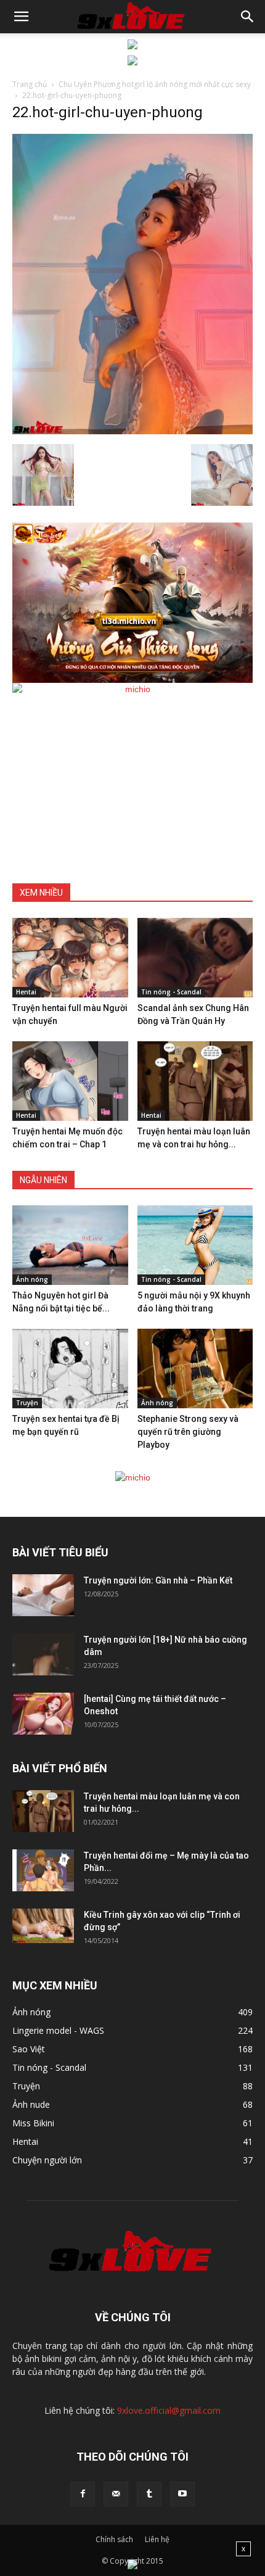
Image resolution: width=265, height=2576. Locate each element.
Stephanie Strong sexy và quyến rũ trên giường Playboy (188, 1432)
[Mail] (116, 2494)
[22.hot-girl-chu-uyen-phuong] (132, 431)
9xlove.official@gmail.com (169, 2410)
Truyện (27, 1403)
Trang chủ (30, 84)
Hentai (26, 992)
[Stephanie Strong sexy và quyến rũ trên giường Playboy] (195, 1368)
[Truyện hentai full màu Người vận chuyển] (70, 958)
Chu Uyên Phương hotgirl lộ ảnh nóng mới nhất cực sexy (155, 84)
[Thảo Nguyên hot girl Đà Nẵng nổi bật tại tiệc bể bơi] (70, 1245)
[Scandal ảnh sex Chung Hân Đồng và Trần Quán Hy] (195, 958)
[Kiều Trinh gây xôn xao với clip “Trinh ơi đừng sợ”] (43, 1926)
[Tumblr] (149, 2494)
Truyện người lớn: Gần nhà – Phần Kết (158, 1580)
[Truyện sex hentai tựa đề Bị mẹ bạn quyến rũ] (70, 1368)
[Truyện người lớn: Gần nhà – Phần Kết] (43, 1596)
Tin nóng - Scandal (171, 992)
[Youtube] (182, 2494)
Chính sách (114, 2539)
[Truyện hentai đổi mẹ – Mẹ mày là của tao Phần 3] (43, 1871)
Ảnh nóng (32, 1279)
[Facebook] (83, 2494)
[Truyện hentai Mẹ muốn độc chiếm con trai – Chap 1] (70, 1081)
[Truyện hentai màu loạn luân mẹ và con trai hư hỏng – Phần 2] (195, 1081)
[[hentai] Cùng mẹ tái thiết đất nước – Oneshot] (43, 1714)
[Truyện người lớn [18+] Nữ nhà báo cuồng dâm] (43, 1655)
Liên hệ (157, 2539)
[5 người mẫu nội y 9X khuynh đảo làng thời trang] (195, 1245)
